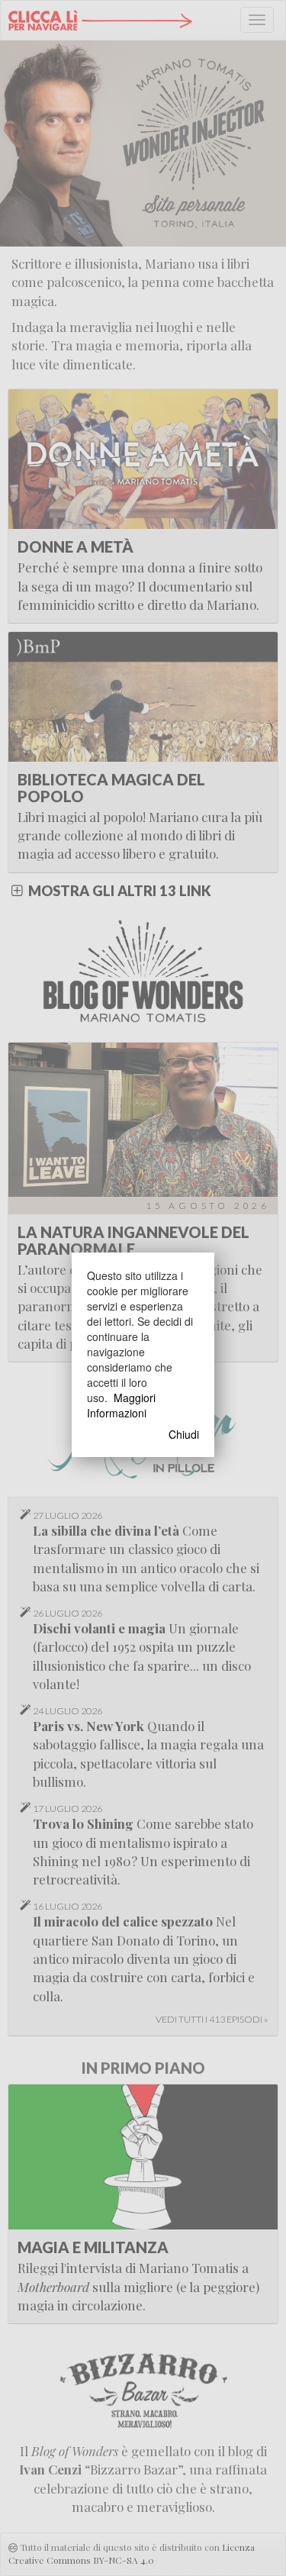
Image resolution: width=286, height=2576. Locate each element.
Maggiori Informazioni (121, 1405)
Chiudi (184, 1434)
